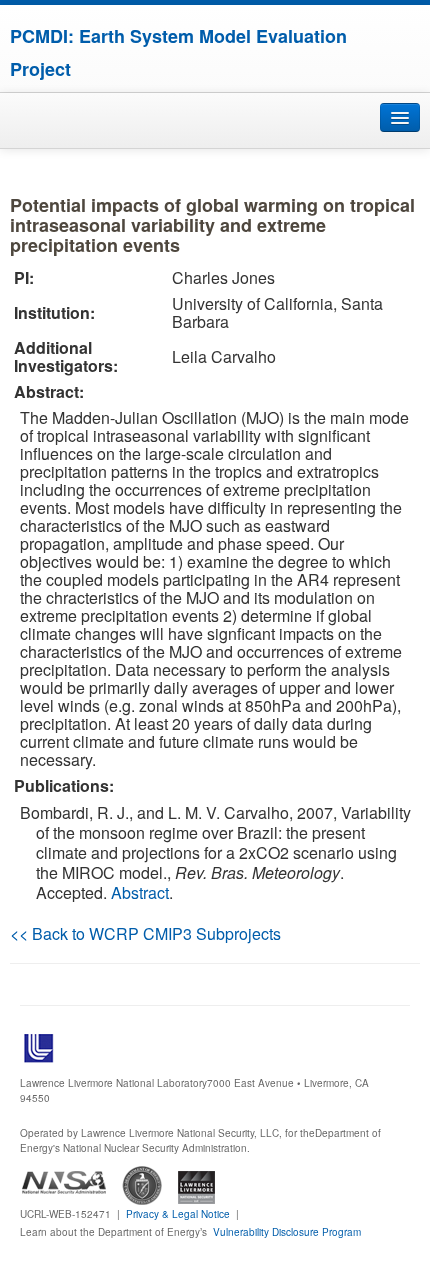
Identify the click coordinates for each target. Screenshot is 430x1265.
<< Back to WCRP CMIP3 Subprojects (145, 933)
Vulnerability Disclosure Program (287, 1232)
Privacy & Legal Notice (178, 1214)
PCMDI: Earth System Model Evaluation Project (178, 52)
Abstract (140, 892)
